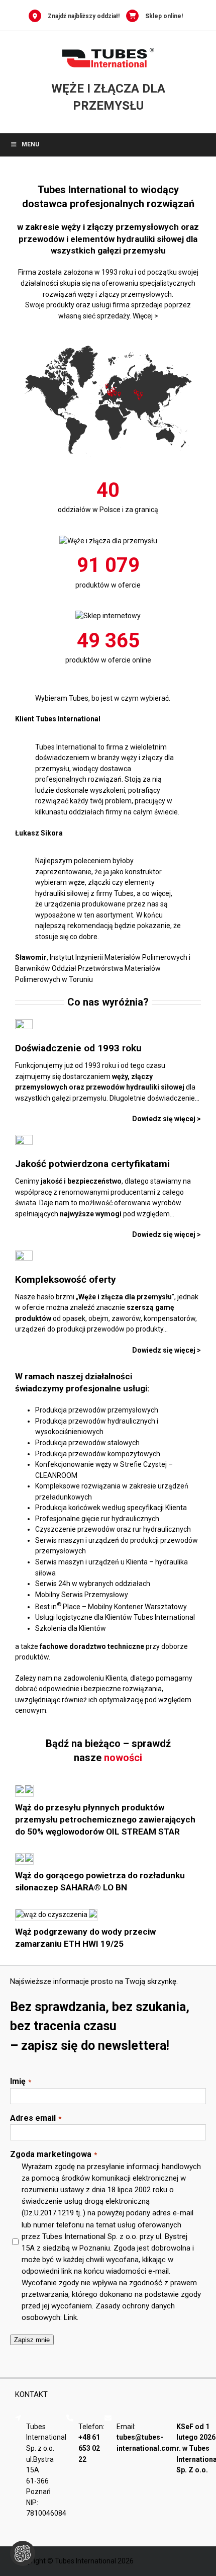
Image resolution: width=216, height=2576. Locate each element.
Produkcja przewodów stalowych (87, 1443)
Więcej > (145, 316)
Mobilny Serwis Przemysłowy (82, 1595)
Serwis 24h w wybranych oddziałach (93, 1584)
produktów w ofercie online (108, 660)
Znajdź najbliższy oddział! (84, 16)
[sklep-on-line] (108, 616)
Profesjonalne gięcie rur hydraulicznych (97, 1519)
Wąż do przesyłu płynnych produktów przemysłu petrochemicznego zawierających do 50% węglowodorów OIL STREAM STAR (105, 1819)
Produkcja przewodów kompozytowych (98, 1454)
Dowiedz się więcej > (167, 1234)
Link (70, 2317)
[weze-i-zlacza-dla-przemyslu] (108, 541)
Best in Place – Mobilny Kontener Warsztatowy (111, 1607)
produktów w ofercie (108, 585)
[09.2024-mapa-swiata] (108, 337)
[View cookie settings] (23, 2553)
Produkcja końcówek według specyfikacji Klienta (111, 1508)
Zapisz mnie (32, 2340)
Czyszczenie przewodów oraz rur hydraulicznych (113, 1529)
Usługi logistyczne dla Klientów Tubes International (115, 1617)
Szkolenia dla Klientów (71, 1628)
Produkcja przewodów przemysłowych (97, 1410)
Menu (30, 144)
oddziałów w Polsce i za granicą (108, 510)
